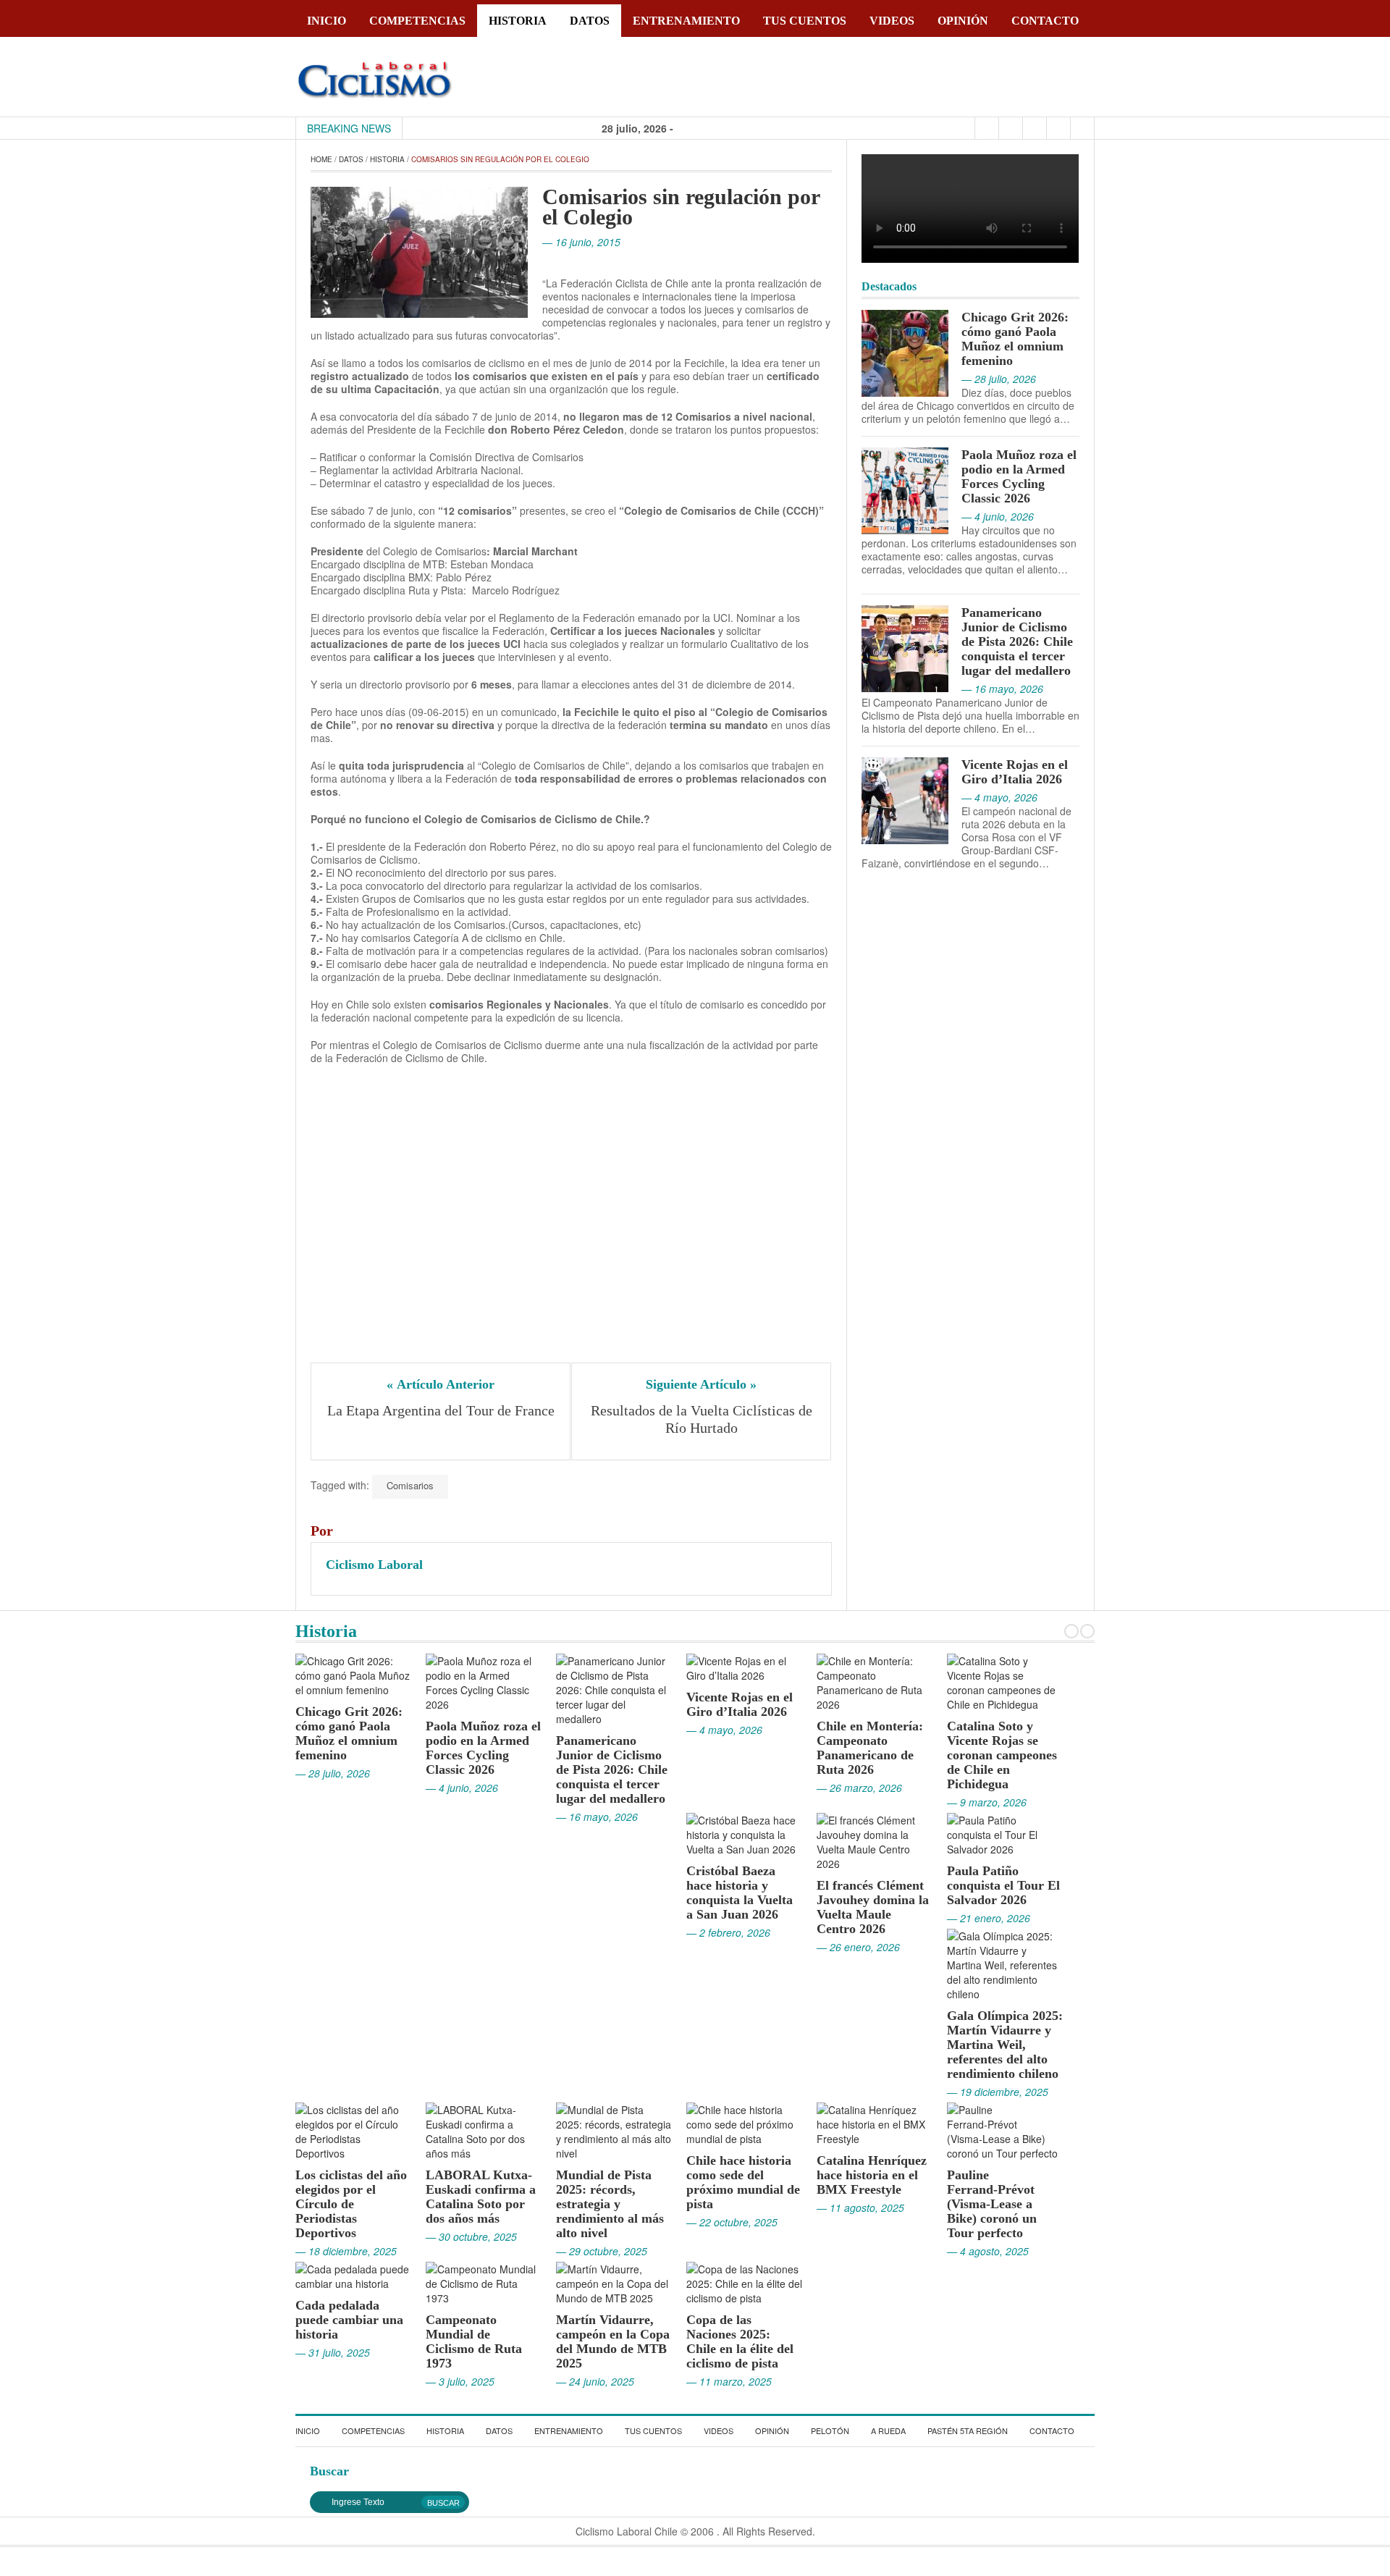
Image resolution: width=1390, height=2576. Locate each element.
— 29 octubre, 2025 (602, 2251)
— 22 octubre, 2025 (732, 2222)
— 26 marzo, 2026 (859, 1788)
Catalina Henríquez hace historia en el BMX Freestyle (872, 2175)
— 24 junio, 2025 (595, 2381)
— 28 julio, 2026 (333, 1773)
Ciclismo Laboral (374, 1565)
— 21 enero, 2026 (989, 1918)
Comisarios (410, 1485)
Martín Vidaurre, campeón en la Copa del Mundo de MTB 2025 (613, 2341)
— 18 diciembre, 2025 (346, 2251)
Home (321, 159)
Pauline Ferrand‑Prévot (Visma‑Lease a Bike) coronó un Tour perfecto (992, 2204)
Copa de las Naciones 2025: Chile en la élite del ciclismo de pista (740, 2341)
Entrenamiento (686, 21)
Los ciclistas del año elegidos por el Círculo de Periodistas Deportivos (351, 2204)
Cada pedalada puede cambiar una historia (349, 2320)
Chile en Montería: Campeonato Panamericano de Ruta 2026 (870, 1748)
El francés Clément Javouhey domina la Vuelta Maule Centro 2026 (873, 1907)
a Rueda (888, 2430)
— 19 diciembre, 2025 (998, 2092)
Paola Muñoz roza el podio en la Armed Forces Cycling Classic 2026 (1019, 476)
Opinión (963, 21)
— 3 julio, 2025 (460, 2381)
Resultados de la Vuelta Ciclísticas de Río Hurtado (703, 1419)
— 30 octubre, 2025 (471, 2236)
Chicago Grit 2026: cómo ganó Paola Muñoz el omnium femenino (1015, 339)
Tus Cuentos (805, 21)
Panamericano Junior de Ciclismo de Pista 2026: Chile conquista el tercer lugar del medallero (1017, 641)
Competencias (417, 21)
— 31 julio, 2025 (333, 2352)
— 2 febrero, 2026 (728, 1932)
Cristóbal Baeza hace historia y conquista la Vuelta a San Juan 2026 (740, 1893)
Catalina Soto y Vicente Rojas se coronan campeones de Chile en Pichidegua (1002, 1755)
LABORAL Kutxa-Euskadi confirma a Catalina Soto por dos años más (481, 2197)
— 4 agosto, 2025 (988, 2251)
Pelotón (830, 2430)
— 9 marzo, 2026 (987, 1802)
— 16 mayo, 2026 (597, 1817)
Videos (892, 21)
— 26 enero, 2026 (858, 1947)
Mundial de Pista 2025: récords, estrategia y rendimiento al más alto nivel (610, 2204)
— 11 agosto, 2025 (860, 2207)
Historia (518, 21)
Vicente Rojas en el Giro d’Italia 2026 (1015, 772)
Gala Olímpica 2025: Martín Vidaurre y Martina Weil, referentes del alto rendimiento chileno (1005, 2045)
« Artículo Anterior (441, 1384)
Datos (590, 21)
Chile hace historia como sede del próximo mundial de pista (743, 2182)
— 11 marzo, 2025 (729, 2381)
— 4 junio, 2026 (462, 1788)
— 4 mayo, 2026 (724, 1730)
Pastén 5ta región (968, 2430)
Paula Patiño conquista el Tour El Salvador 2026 (1003, 1885)
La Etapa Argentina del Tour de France (441, 1410)
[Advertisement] (571, 1219)
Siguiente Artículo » (701, 1384)
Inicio (327, 21)
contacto (1045, 21)
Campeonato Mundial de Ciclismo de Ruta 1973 (474, 2341)
